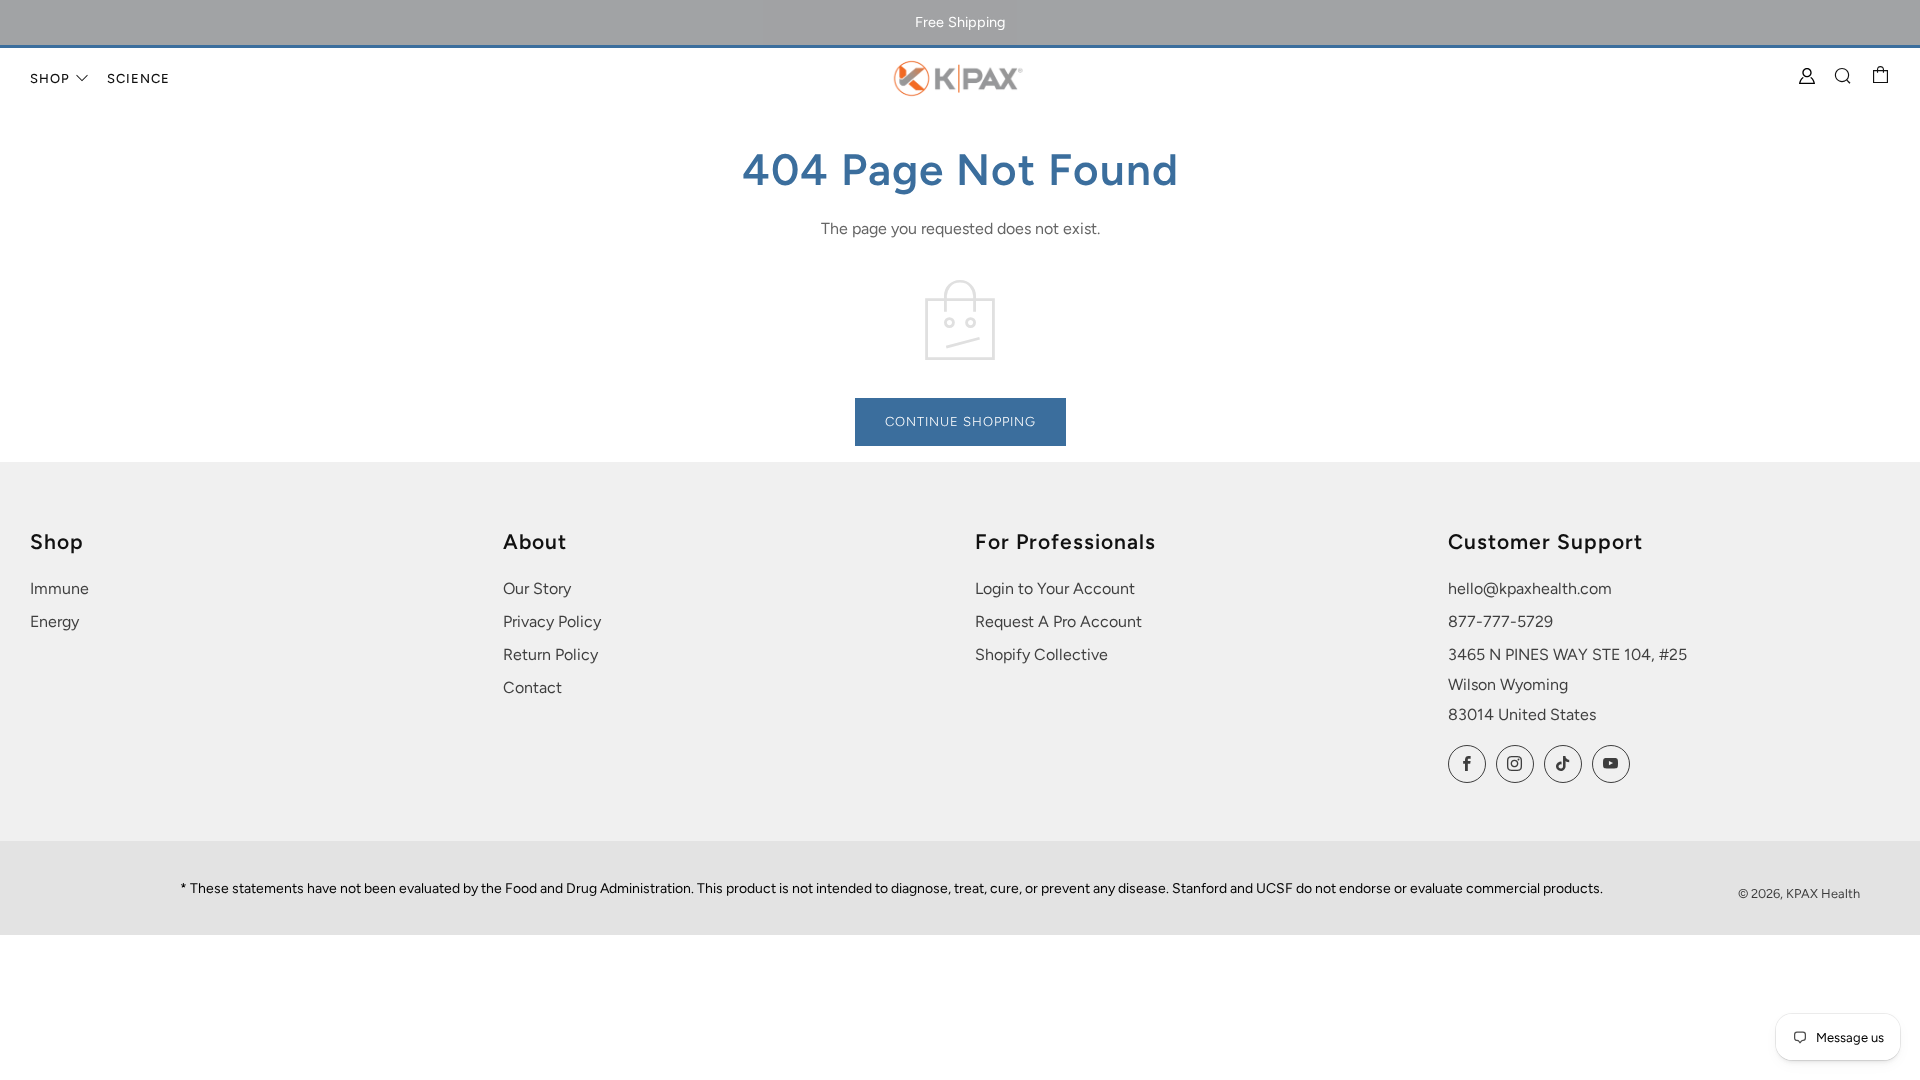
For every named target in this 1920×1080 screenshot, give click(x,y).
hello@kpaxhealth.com (1530, 588)
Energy (54, 621)
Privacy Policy (552, 621)
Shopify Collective (1041, 654)
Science (138, 78)
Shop (50, 78)
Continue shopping (960, 421)
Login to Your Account (1055, 588)
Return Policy (550, 654)
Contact (532, 687)
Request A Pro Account (1058, 621)
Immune (59, 588)
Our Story (537, 588)
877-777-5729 (1500, 621)
